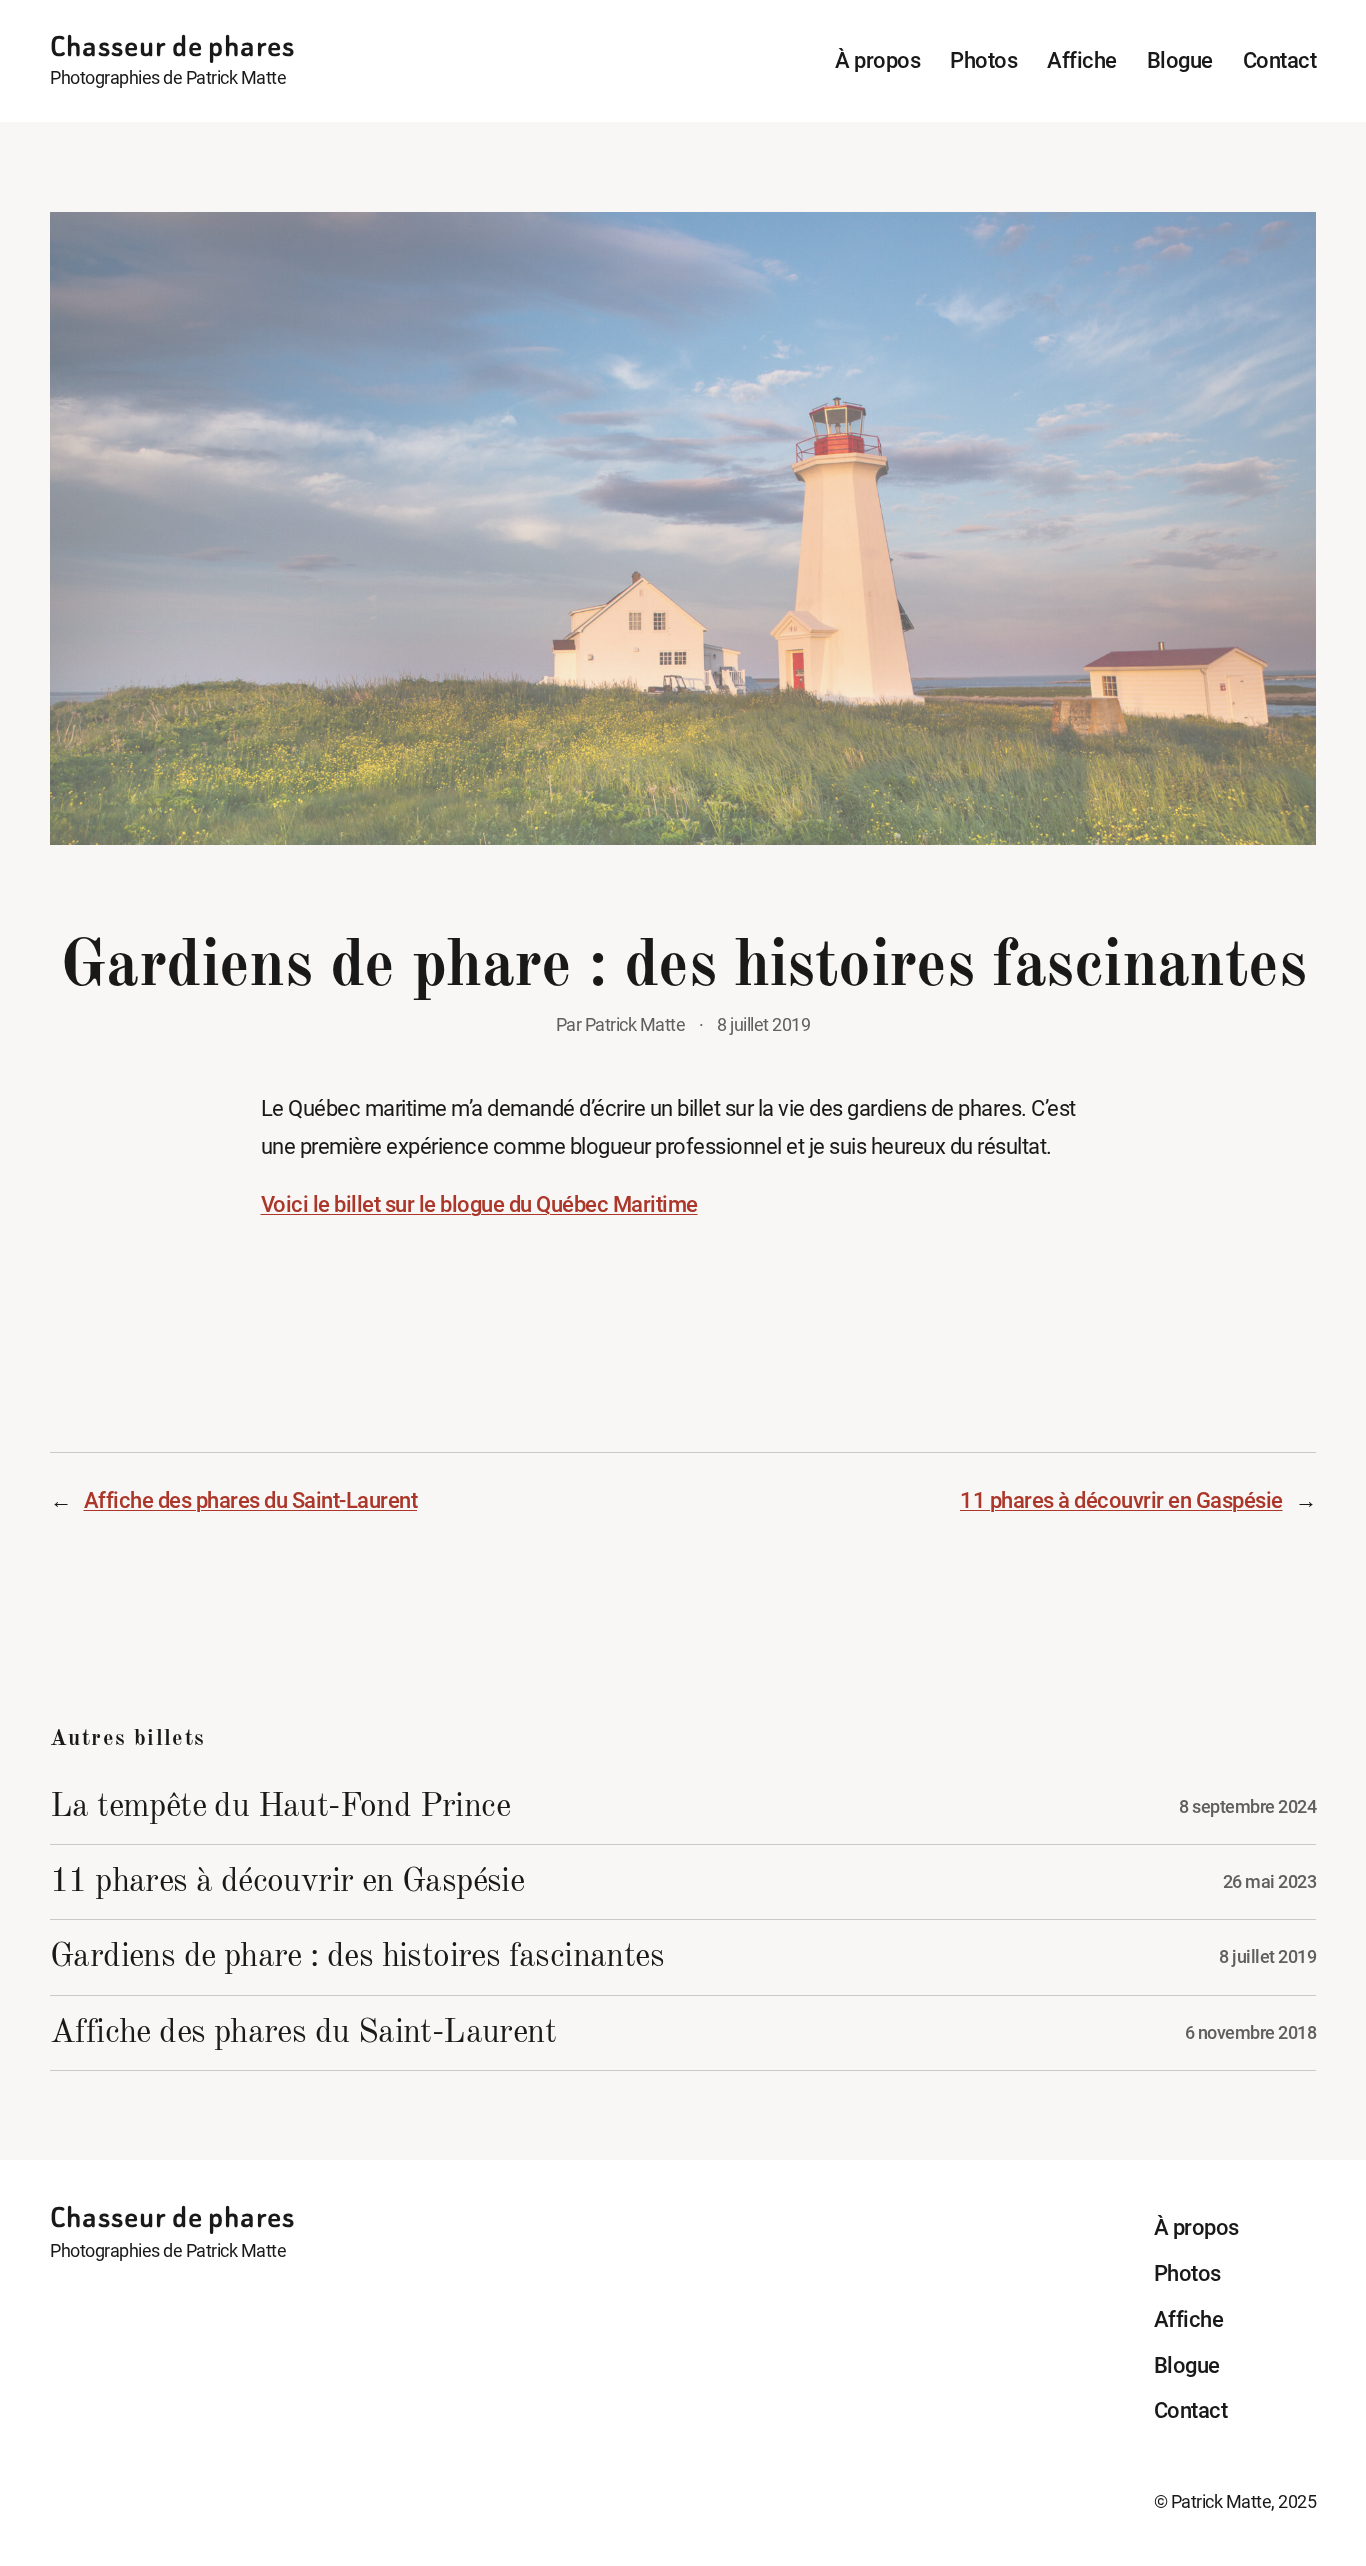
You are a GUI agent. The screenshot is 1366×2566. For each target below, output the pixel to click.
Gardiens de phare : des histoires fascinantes (357, 1957)
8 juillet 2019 (1267, 1957)
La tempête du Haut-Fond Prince (280, 1807)
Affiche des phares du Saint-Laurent (251, 1500)
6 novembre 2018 (1251, 2033)
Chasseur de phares (172, 46)
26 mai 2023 (1270, 1882)
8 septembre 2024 (1247, 1807)
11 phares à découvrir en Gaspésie (1121, 1500)
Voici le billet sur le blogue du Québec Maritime (479, 1204)
